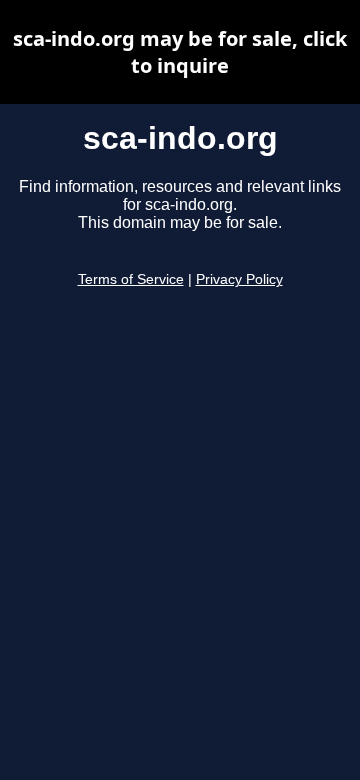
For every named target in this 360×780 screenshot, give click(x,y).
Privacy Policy (239, 279)
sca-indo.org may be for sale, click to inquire (180, 52)
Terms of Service (131, 279)
